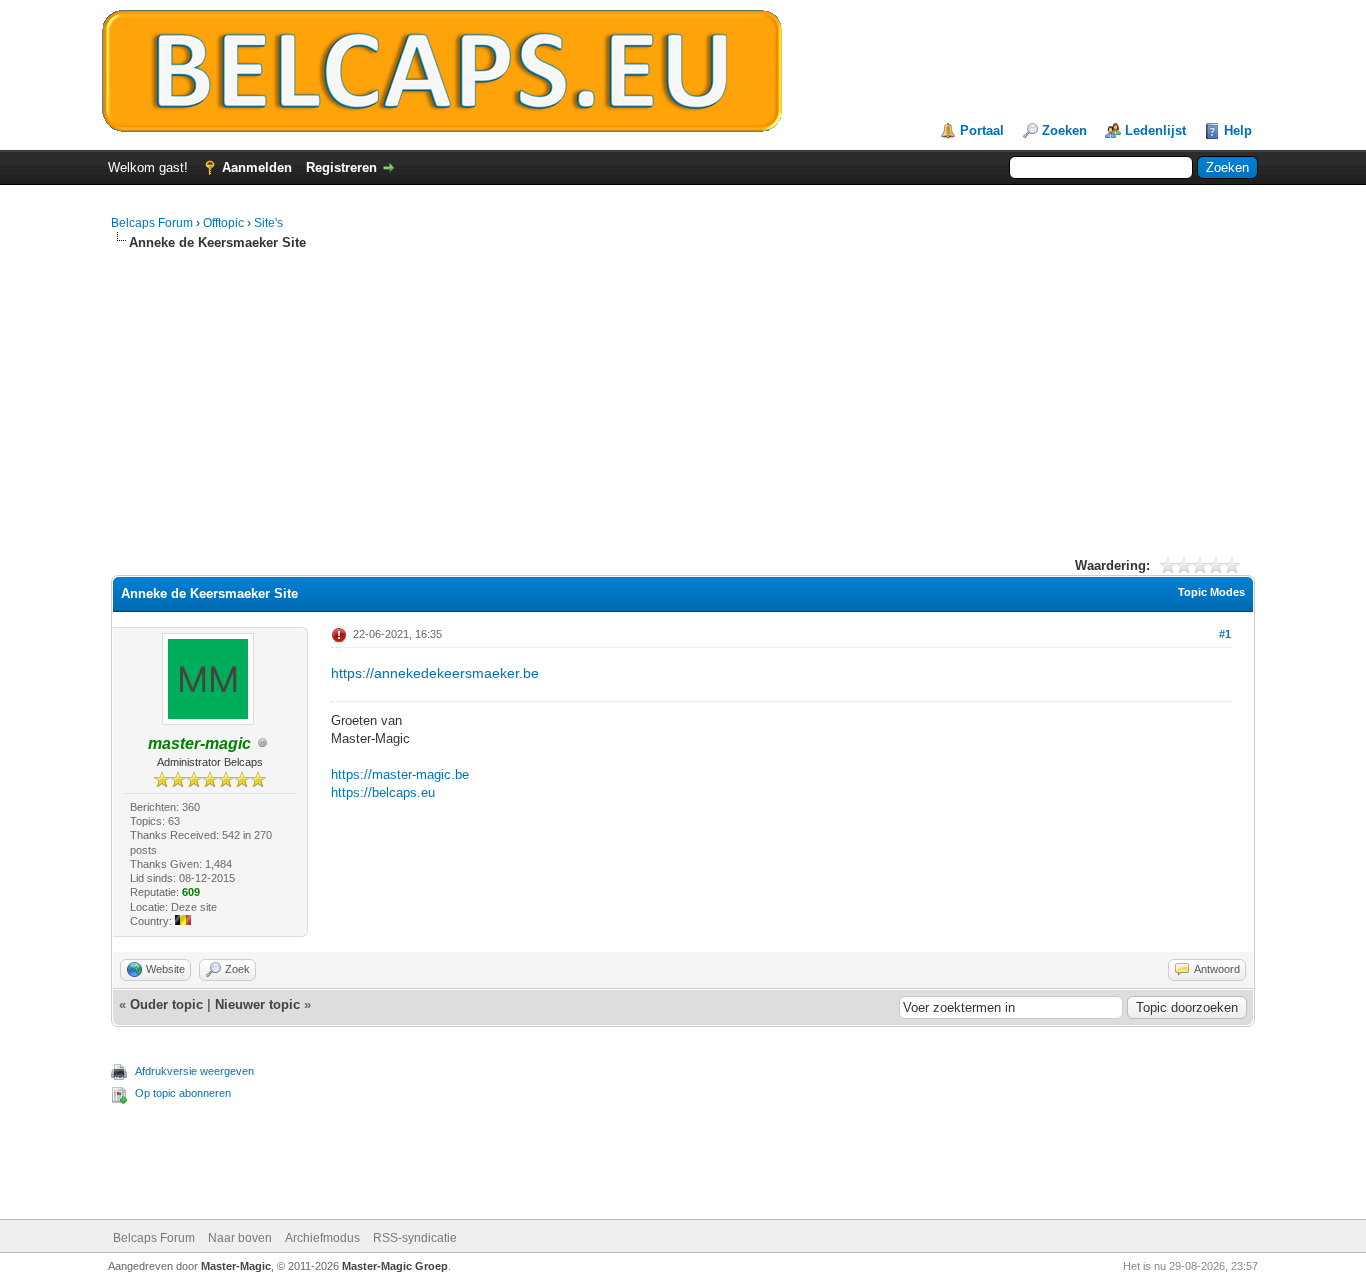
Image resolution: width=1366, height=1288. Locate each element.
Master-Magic (236, 1266)
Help (1238, 130)
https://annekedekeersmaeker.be (435, 673)
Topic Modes (1211, 592)
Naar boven (240, 1238)
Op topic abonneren (183, 1093)
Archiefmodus (322, 1238)
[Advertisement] (683, 411)
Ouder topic (166, 1004)
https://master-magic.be (400, 774)
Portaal (982, 130)
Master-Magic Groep (395, 1266)
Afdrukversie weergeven (194, 1071)
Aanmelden (257, 167)
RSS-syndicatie (415, 1238)
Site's (268, 223)
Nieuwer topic (257, 1004)
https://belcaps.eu (383, 792)
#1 (1225, 634)
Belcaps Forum (152, 223)
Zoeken (1064, 130)
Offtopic (223, 223)
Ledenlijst (1155, 130)
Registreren (341, 167)
